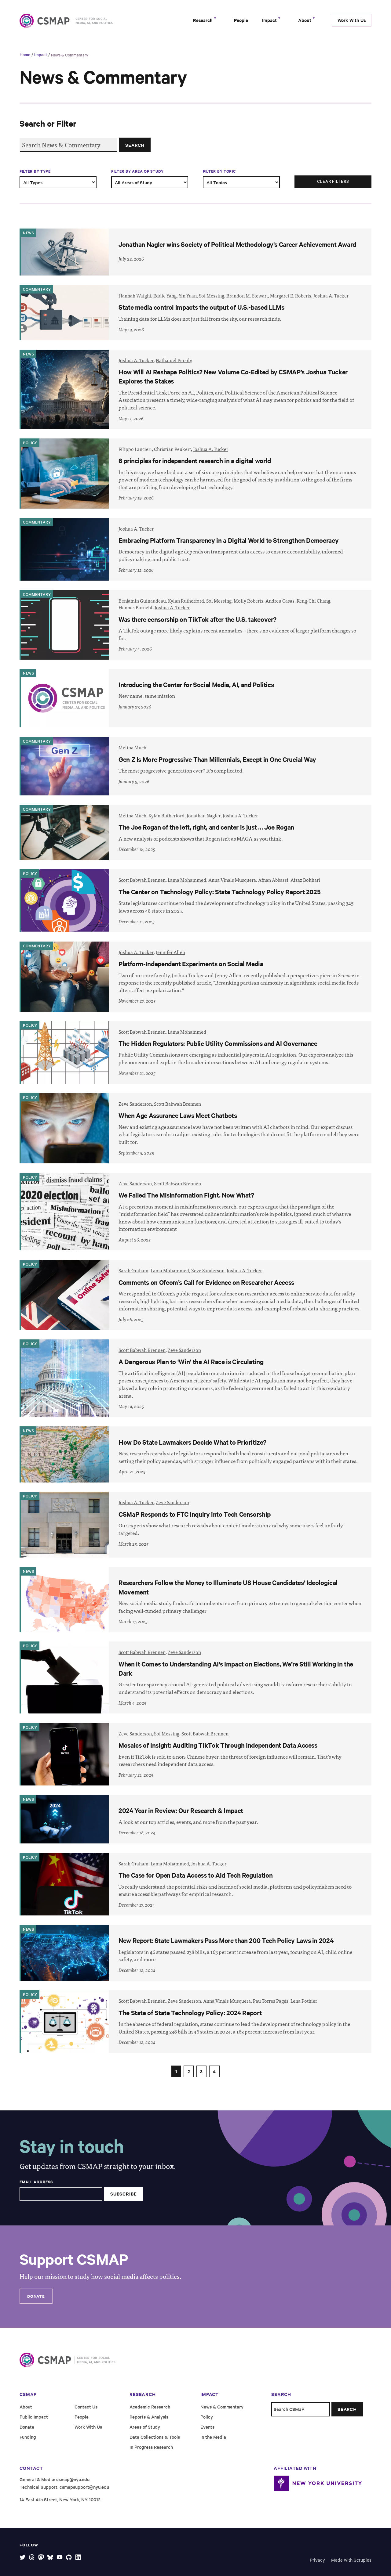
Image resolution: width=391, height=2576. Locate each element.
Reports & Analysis (149, 2417)
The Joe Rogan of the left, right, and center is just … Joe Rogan (206, 827)
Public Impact (34, 2417)
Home (25, 54)
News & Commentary (70, 55)
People (241, 20)
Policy (207, 2417)
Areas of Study (145, 2427)
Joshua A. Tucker (331, 295)
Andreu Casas (280, 601)
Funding (28, 2437)
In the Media (213, 2437)
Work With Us (352, 20)
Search (135, 145)
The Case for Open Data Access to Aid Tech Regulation (195, 1875)
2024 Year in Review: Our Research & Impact (181, 1810)
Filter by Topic (219, 171)
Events (207, 2427)
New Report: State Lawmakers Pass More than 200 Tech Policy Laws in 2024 (226, 1940)
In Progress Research (151, 2447)
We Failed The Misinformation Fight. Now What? (186, 1195)
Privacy (317, 2560)
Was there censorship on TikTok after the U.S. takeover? (197, 619)
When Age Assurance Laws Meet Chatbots (178, 1115)
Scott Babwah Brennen (142, 880)
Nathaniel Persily (174, 360)
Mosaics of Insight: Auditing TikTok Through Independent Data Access (218, 1745)
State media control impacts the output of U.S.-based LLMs (201, 307)
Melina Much (132, 747)
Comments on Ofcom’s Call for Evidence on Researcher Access (206, 1282)
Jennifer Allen (170, 952)
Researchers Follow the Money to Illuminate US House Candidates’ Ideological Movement (228, 1587)
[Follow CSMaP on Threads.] (32, 2557)
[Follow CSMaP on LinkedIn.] (78, 2557)
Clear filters (333, 181)
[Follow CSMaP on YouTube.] (60, 2557)
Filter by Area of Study (137, 171)
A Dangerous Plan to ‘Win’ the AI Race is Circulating (191, 1361)
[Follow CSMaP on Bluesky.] (50, 2557)
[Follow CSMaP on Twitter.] (22, 2557)
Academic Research (150, 2407)
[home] (46, 21)
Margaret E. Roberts (291, 295)
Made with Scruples (351, 2560)
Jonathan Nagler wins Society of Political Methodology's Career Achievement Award (237, 244)
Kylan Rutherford (186, 601)
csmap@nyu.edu (73, 2479)
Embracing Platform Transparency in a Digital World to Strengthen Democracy (228, 540)
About (305, 20)
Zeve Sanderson (135, 1104)
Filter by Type (35, 171)
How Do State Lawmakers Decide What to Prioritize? (192, 1442)
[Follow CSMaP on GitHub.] (69, 2557)
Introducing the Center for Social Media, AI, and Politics (196, 684)
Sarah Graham (133, 1270)
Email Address (36, 2182)
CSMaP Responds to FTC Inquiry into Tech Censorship (195, 1514)
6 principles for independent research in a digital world (195, 460)
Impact (270, 20)
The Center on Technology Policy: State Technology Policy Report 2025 (219, 892)
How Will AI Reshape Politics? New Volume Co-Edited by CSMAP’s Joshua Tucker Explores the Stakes (233, 376)
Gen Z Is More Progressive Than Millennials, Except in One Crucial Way (217, 759)
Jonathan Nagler (204, 815)
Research (203, 20)
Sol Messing (212, 295)
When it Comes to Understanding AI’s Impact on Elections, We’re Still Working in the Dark (236, 1668)
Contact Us (86, 2407)
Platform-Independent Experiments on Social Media (191, 964)
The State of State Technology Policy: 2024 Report (190, 2012)
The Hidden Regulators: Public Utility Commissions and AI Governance (218, 1043)
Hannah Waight (135, 295)
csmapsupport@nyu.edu (84, 2487)
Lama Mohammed (187, 880)
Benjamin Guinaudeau (142, 601)
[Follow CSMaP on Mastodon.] (41, 2557)
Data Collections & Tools (155, 2437)
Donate (36, 2296)
